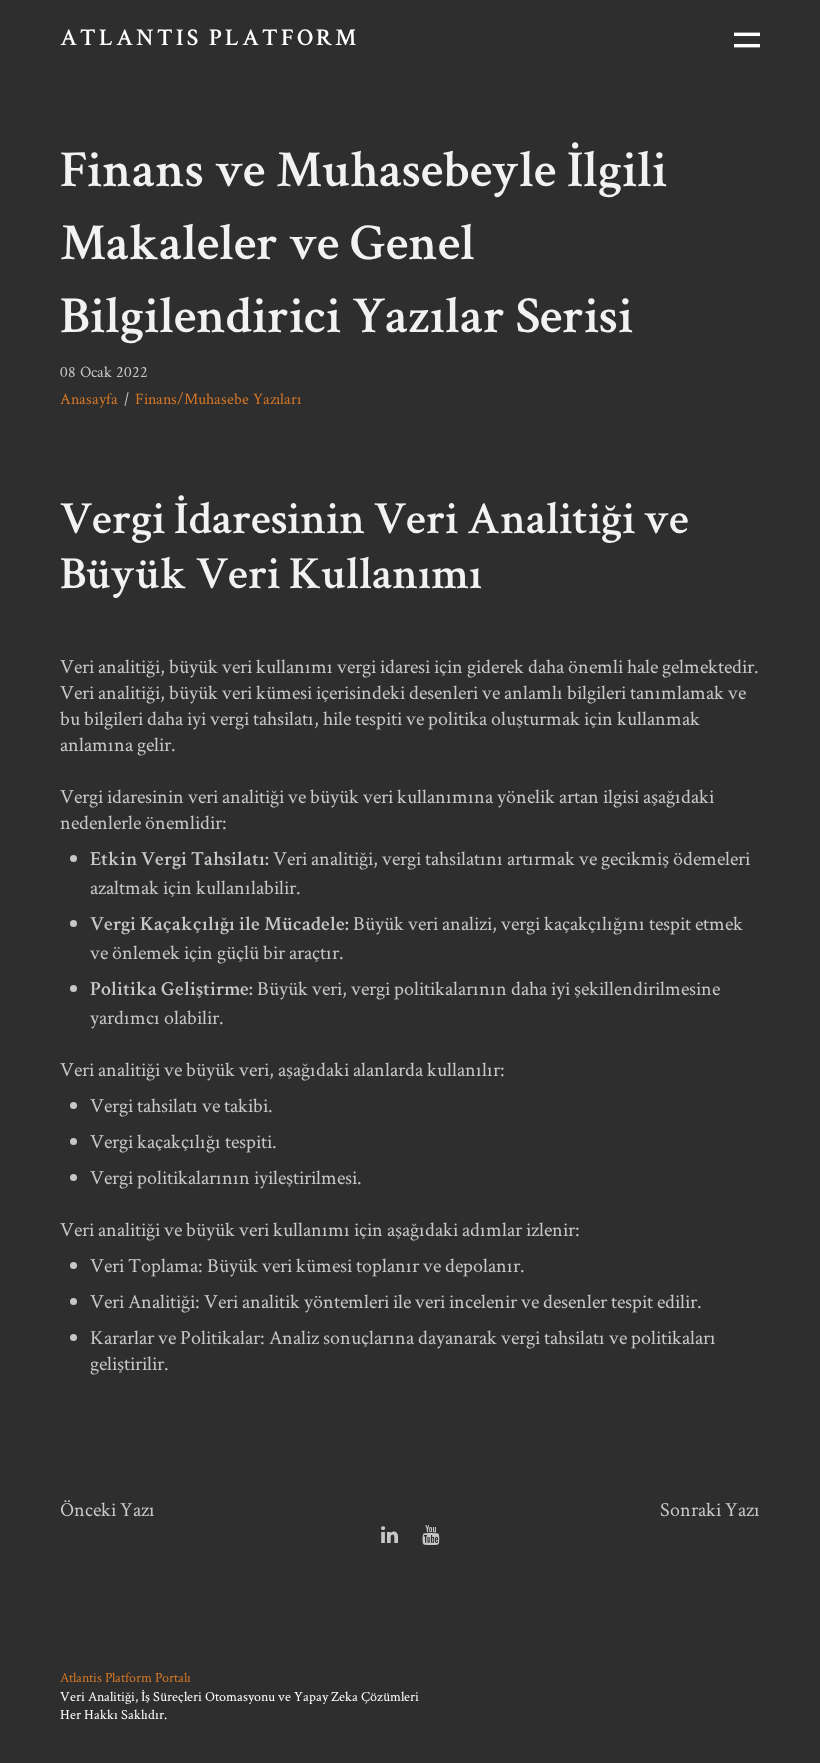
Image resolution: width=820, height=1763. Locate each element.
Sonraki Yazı (710, 1509)
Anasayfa (89, 398)
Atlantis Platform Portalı (125, 1677)
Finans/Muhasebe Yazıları (218, 398)
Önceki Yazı (107, 1509)
